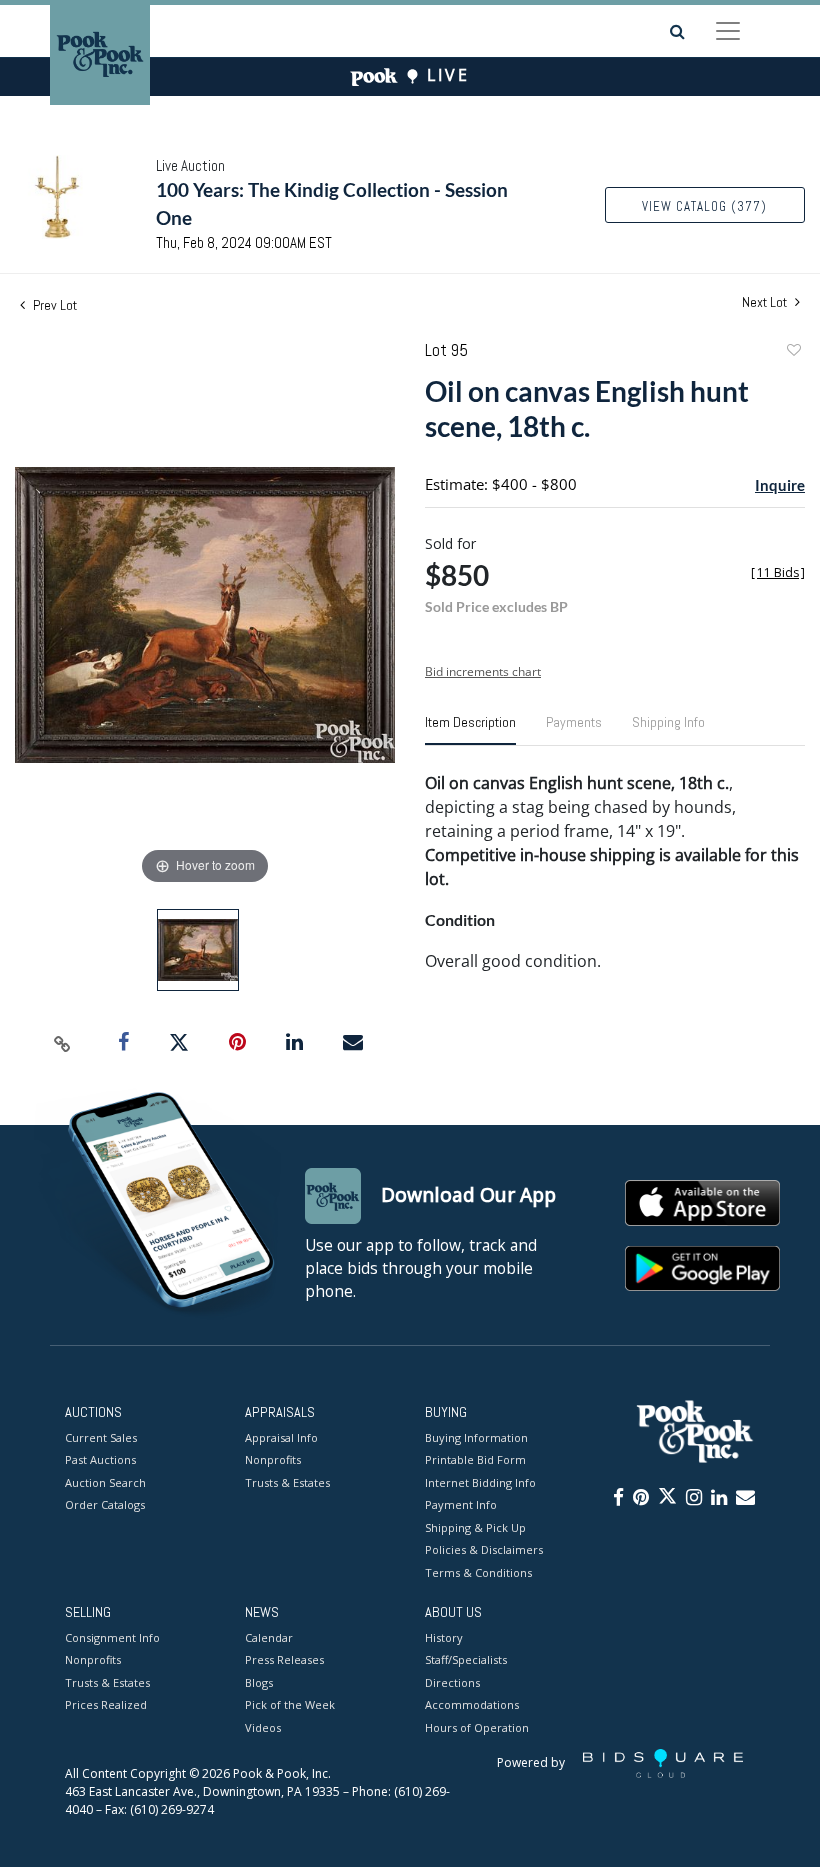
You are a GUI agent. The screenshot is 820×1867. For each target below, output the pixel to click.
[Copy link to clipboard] (63, 1043)
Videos (263, 1727)
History (444, 1637)
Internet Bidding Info (480, 1482)
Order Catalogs (105, 1504)
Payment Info (461, 1504)
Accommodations (472, 1704)
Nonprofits (273, 1459)
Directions (452, 1682)
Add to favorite (793, 352)
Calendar (269, 1637)
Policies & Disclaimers (484, 1549)
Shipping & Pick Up (475, 1527)
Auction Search (105, 1482)
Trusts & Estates (287, 1482)
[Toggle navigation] (728, 31)
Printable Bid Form (475, 1459)
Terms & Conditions (478, 1572)
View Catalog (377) (704, 206)
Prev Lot (53, 305)
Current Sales (101, 1437)
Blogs (259, 1682)
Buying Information (476, 1437)
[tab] (470, 730)
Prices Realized (106, 1704)
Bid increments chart (483, 671)
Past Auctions (100, 1459)
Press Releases (284, 1659)
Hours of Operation (477, 1727)
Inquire (780, 485)
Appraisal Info (281, 1437)
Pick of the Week (290, 1704)
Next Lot (766, 302)
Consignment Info (112, 1637)
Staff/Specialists (466, 1659)
